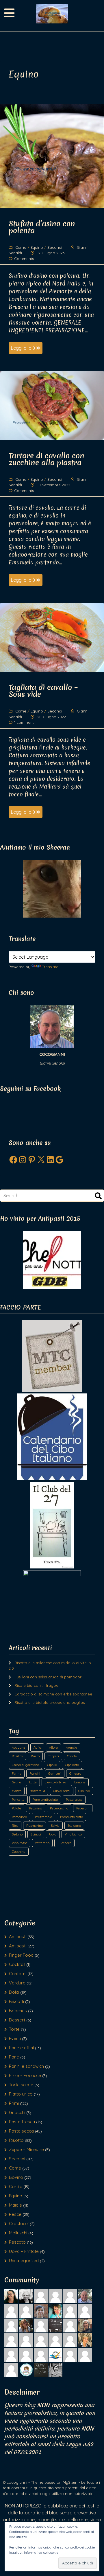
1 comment (24, 722)
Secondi (55, 247)
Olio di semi (62, 1791)
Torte (14, 2029)
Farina (17, 1774)
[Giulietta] (41, 2296)
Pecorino (36, 1808)
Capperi (53, 1756)
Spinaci (36, 1834)
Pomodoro (19, 1817)
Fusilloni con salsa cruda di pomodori (48, 1677)
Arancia (71, 1748)
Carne (21, 247)
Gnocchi (17, 2112)
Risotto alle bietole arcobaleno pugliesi (50, 1702)
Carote (72, 1756)
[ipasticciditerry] (85, 2325)
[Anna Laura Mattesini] (55, 2355)
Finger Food (21, 1955)
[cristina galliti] (26, 2355)
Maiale (15, 2205)
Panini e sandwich (26, 2066)
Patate (16, 1808)
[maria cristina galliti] (55, 2296)
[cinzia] (85, 2310)
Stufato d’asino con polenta (42, 227)
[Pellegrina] (85, 2355)
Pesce (15, 2214)
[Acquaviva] (11, 2355)
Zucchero (64, 1843)
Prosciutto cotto (71, 1817)
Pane (14, 2057)
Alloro (53, 1748)
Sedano (17, 1834)
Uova (53, 1834)
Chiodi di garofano (25, 1765)
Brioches (18, 2011)
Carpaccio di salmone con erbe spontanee (53, 1694)
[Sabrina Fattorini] (11, 2296)
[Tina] (41, 2310)
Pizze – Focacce (25, 2075)
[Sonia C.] (55, 2369)
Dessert (17, 2020)
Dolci (14, 1992)
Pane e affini (21, 2048)
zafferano (42, 1843)
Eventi (15, 2038)
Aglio (37, 1748)
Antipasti (18, 1937)
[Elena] (70, 2325)
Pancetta (18, 1800)
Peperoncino (59, 1808)
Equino (37, 247)
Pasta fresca (22, 2122)
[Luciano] (70, 2296)
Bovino (16, 2177)
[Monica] (55, 2325)
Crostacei (19, 2224)
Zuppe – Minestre (26, 2149)
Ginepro (75, 1774)
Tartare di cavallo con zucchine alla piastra (47, 459)
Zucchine (19, 1852)
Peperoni (83, 1808)
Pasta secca (74, 1800)
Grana (16, 1782)
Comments (24, 259)
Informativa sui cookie (41, 2552)
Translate (50, 967)
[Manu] (11, 2340)
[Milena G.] (55, 2340)
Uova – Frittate (24, 2251)
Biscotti (16, 2001)
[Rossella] (41, 2340)
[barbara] (55, 2310)
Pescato (17, 2242)
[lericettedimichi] (26, 2369)
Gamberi (55, 1774)
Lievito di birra (55, 1782)
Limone (80, 1782)
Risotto (16, 2140)
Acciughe (19, 1748)
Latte (33, 1782)
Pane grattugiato (45, 1800)
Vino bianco (73, 1834)
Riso (15, 1826)
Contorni (18, 1974)
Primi (14, 2103)
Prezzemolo (43, 1817)
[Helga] (11, 2369)
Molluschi (18, 2233)
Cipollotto (72, 1765)
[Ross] (26, 2325)
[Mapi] (11, 2310)
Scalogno (74, 1826)
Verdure (17, 1983)
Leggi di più (24, 348)
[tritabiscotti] (41, 2355)
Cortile (16, 2186)
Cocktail (17, 1964)
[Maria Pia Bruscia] (85, 2340)
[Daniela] (11, 2325)
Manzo (17, 1791)
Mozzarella (37, 1791)
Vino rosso (19, 1843)
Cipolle (52, 1765)
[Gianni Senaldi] (85, 2296)
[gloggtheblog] (41, 2369)
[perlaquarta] (70, 2340)
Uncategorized (24, 2261)
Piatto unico (21, 2094)
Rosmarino (35, 1826)
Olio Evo (84, 1791)
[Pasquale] (26, 2310)
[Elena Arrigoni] (41, 2325)
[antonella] (26, 2296)
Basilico (17, 1756)
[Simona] (26, 2340)
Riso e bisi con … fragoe (36, 1685)
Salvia (55, 1826)
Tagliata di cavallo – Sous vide (43, 691)
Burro (35, 1756)
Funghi (35, 1774)
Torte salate (21, 2085)
